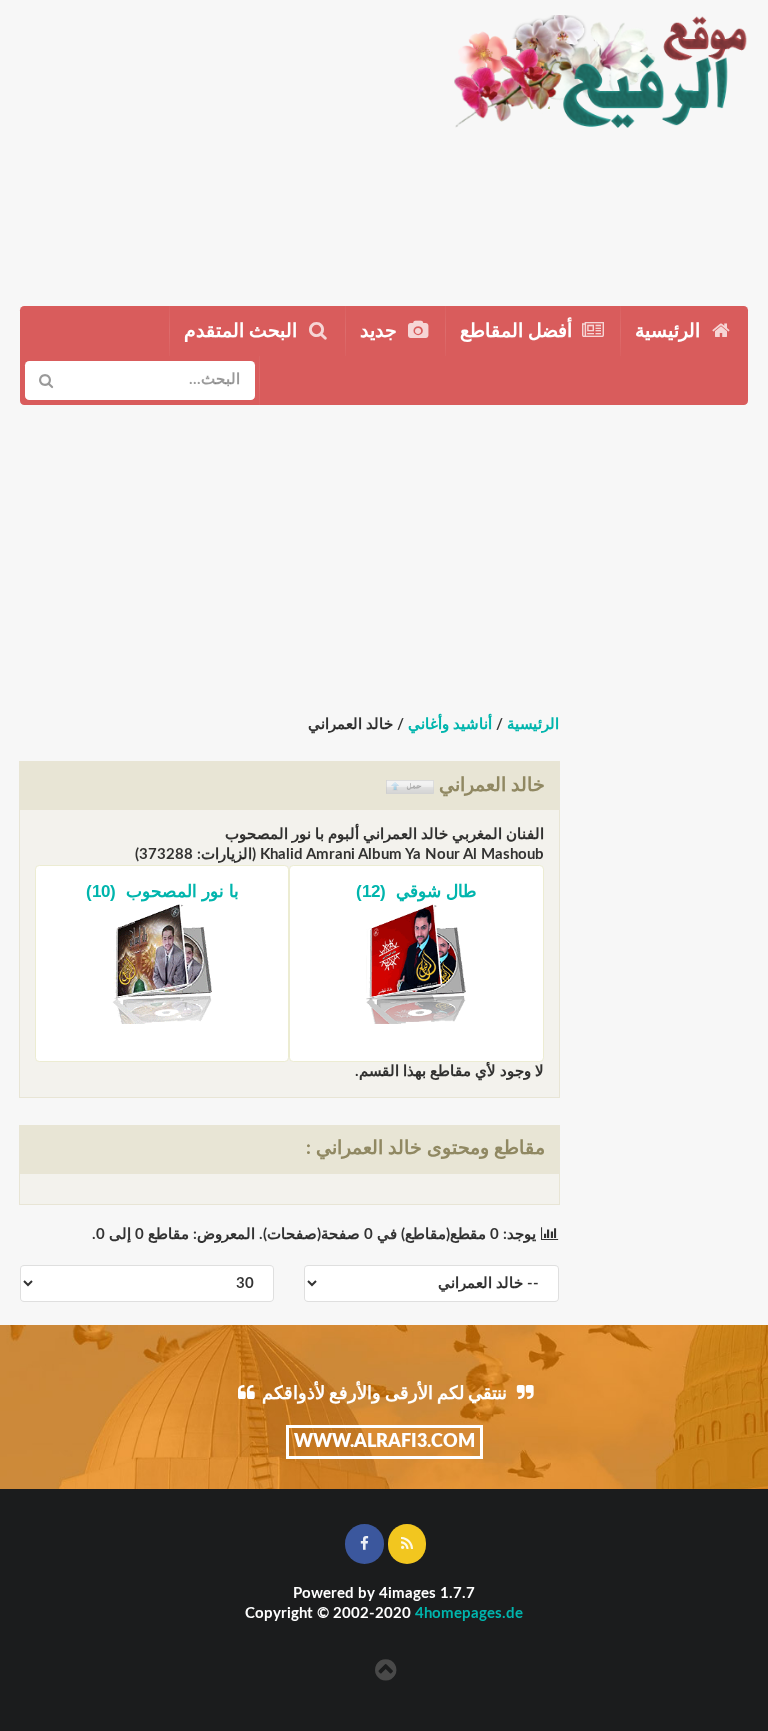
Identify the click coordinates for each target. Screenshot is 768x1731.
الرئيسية (670, 331)
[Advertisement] (216, 145)
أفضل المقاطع (518, 331)
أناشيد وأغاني (450, 724)
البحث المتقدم (243, 331)
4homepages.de (469, 1613)
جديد (381, 331)
